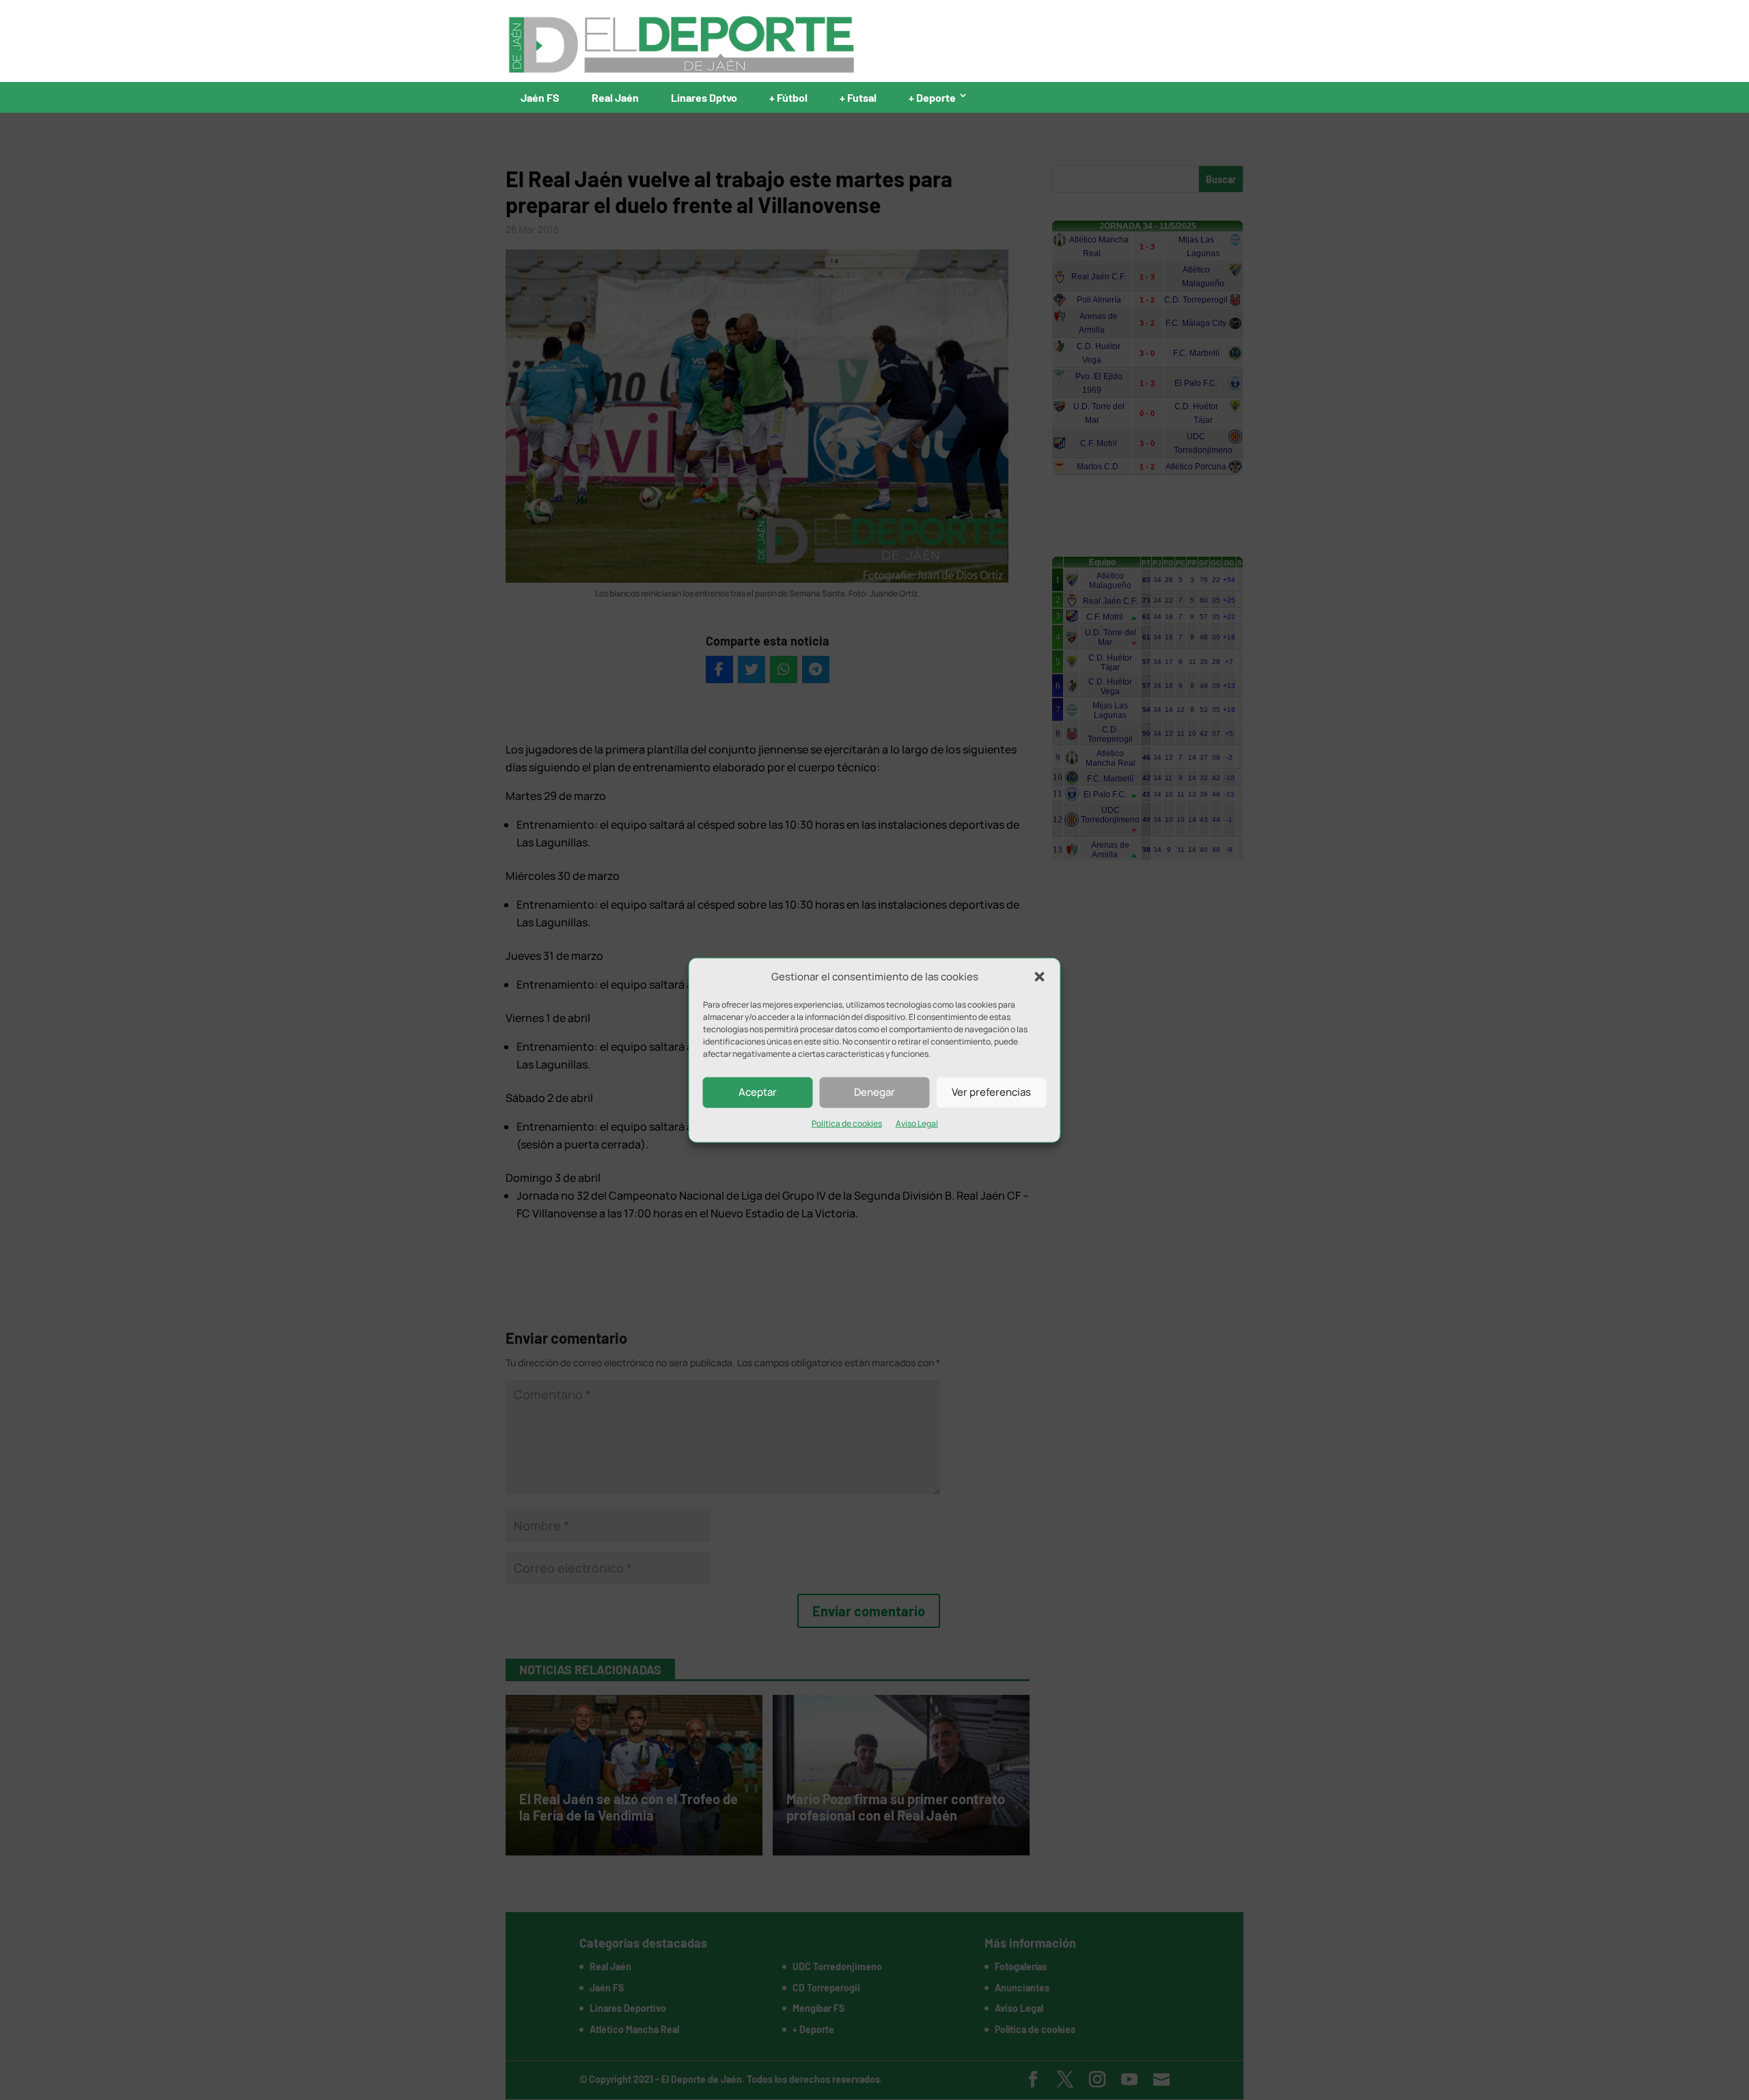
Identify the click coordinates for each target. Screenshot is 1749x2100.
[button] (1040, 977)
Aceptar (758, 1092)
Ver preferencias (991, 1092)
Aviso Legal (917, 1123)
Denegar (874, 1092)
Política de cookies (847, 1123)
